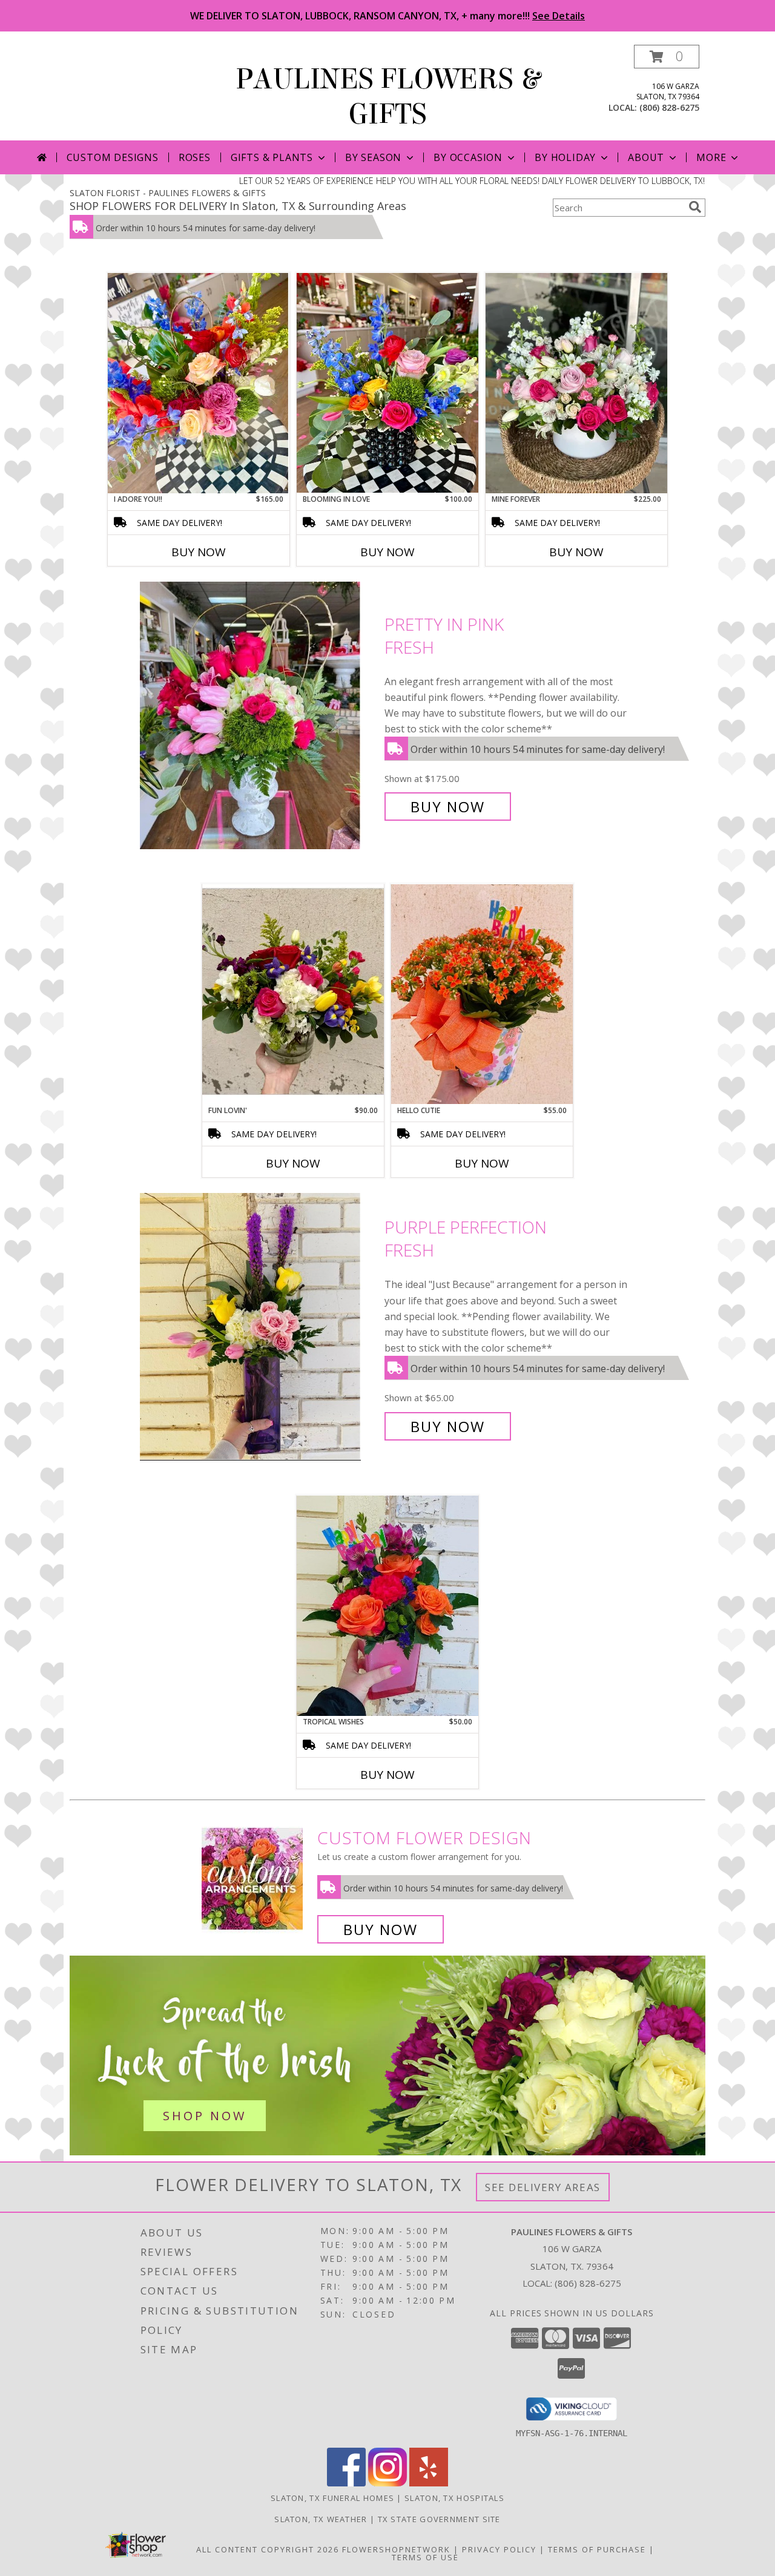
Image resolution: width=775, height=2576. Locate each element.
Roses (195, 157)
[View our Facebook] (346, 2483)
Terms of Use (425, 2557)
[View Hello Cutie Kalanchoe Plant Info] (482, 994)
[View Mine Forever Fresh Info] (576, 383)
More (711, 157)
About (646, 157)
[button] (667, 57)
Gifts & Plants (272, 157)
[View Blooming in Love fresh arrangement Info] (387, 383)
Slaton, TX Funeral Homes (332, 2498)
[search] (695, 207)
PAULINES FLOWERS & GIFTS (388, 97)
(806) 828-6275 (669, 107)
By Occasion (468, 157)
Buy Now (199, 552)
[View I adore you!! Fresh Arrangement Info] (199, 383)
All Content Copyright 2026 (268, 2549)
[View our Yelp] (429, 2483)
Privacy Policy (499, 2549)
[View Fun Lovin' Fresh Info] (293, 994)
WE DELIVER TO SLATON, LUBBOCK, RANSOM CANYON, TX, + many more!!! (387, 16)
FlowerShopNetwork (396, 2549)
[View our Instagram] (387, 2483)
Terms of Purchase (597, 2549)
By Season (373, 157)
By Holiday (565, 157)
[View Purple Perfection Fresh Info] (259, 1327)
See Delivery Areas (543, 2187)
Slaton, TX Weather (321, 2519)
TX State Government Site (439, 2519)
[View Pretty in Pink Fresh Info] (259, 716)
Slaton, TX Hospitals (454, 2498)
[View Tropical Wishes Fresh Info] (387, 1606)
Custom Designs (113, 157)
